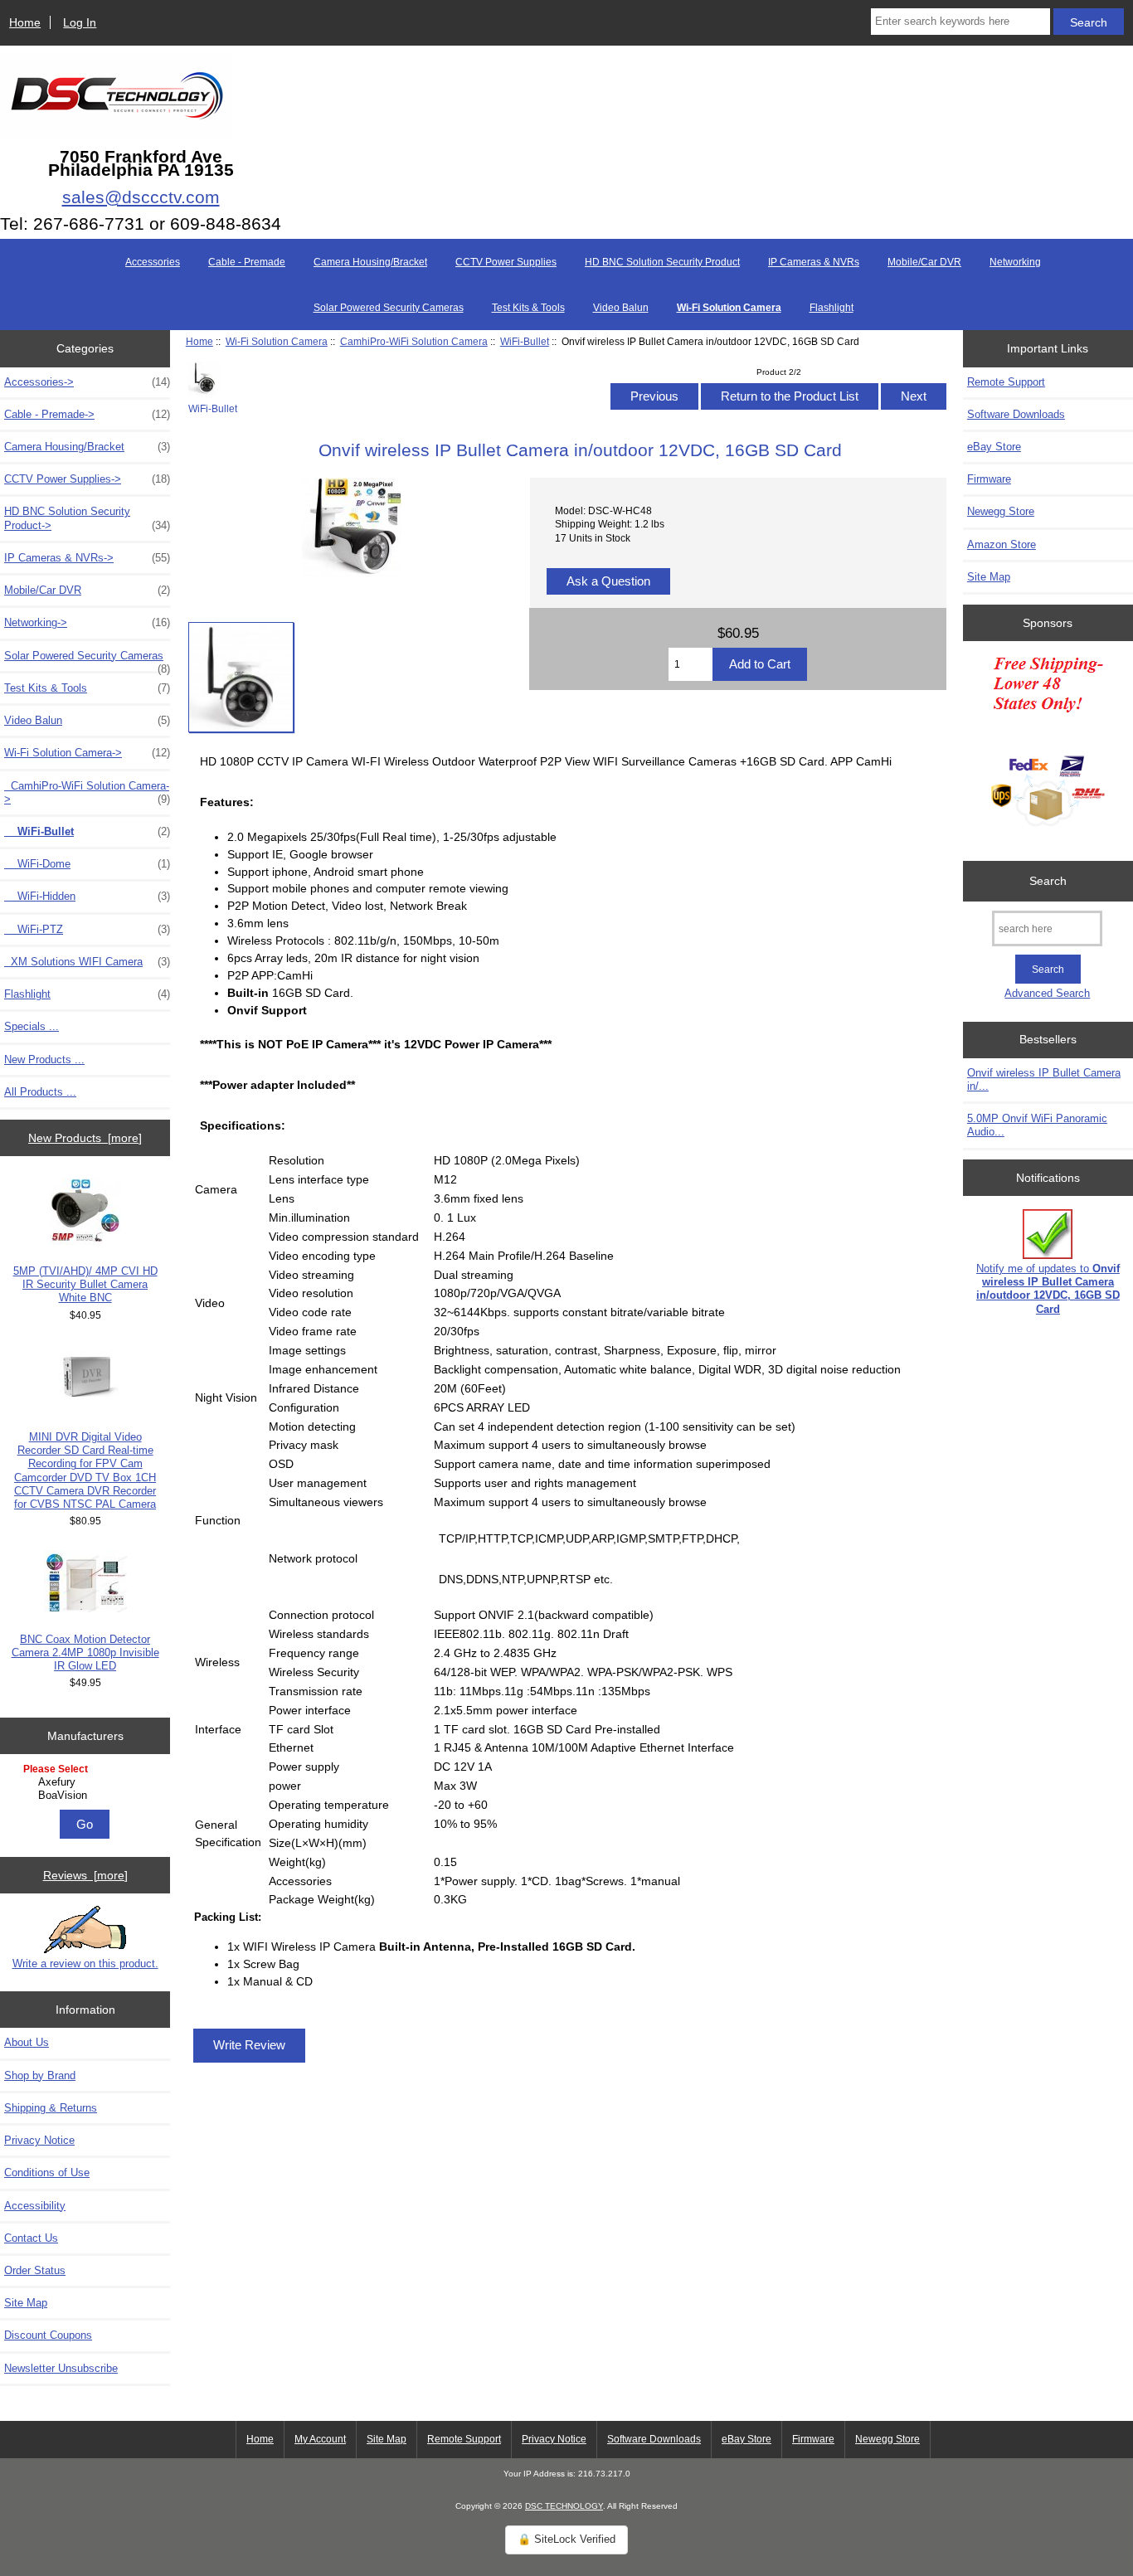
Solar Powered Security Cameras (389, 308)
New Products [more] (85, 1138)
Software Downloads (1016, 414)
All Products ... (40, 1092)
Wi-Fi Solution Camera (277, 341)
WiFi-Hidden (87, 896)
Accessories (153, 262)
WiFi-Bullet (525, 341)
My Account (320, 2439)
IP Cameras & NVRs (814, 262)
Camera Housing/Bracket (370, 262)
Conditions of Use (47, 2173)
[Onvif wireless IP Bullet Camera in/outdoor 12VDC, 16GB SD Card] (241, 677)
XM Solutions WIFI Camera (87, 962)
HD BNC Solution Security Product (662, 262)
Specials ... (32, 1026)
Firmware (989, 479)
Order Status (35, 2270)
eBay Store (994, 447)
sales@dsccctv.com (141, 197)
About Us (27, 2042)
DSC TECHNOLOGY (564, 2506)
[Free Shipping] (1048, 746)
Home (25, 22)
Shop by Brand (40, 2075)
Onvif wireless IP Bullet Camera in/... (1044, 1079)
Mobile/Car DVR (924, 262)
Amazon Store (1002, 544)
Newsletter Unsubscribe (61, 2368)
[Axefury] (88, 1782)
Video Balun (621, 308)
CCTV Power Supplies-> (87, 479)
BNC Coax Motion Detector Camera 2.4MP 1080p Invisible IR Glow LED (85, 1653)
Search (1048, 881)
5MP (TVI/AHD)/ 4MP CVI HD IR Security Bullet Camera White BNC (85, 1284)
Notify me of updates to (1048, 1289)
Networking (1015, 262)
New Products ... (44, 1060)
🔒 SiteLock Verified (566, 2539)
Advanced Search (1047, 993)
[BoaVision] (88, 1796)
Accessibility (35, 2206)
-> (87, 753)
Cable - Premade (247, 262)
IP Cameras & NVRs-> (87, 558)
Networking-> (87, 622)
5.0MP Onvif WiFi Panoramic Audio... (1037, 1125)
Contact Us (31, 2238)
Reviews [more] (85, 1875)
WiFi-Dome (87, 864)
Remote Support (1006, 382)
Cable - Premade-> (87, 414)
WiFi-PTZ (87, 929)
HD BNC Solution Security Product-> (87, 518)
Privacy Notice (39, 2140)
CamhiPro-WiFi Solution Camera (414, 341)
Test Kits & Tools (528, 308)
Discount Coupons (48, 2335)
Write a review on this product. (85, 1964)
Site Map (26, 2303)
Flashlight (832, 308)
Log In (80, 22)
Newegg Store (1001, 511)
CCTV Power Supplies (506, 262)
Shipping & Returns (51, 2108)
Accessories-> (87, 382)
